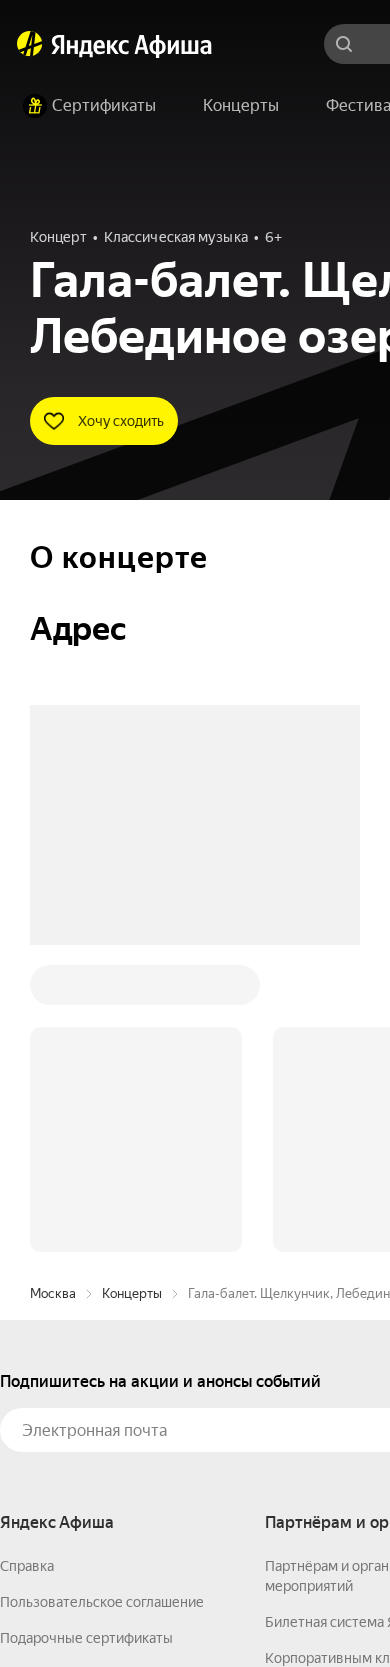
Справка (27, 1263)
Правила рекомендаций (77, 1443)
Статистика (297, 1608)
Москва (53, 990)
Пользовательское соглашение (102, 1299)
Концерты (132, 990)
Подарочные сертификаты (86, 1335)
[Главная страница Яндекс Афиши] (30, 44)
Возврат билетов (56, 1371)
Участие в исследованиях (83, 1407)
